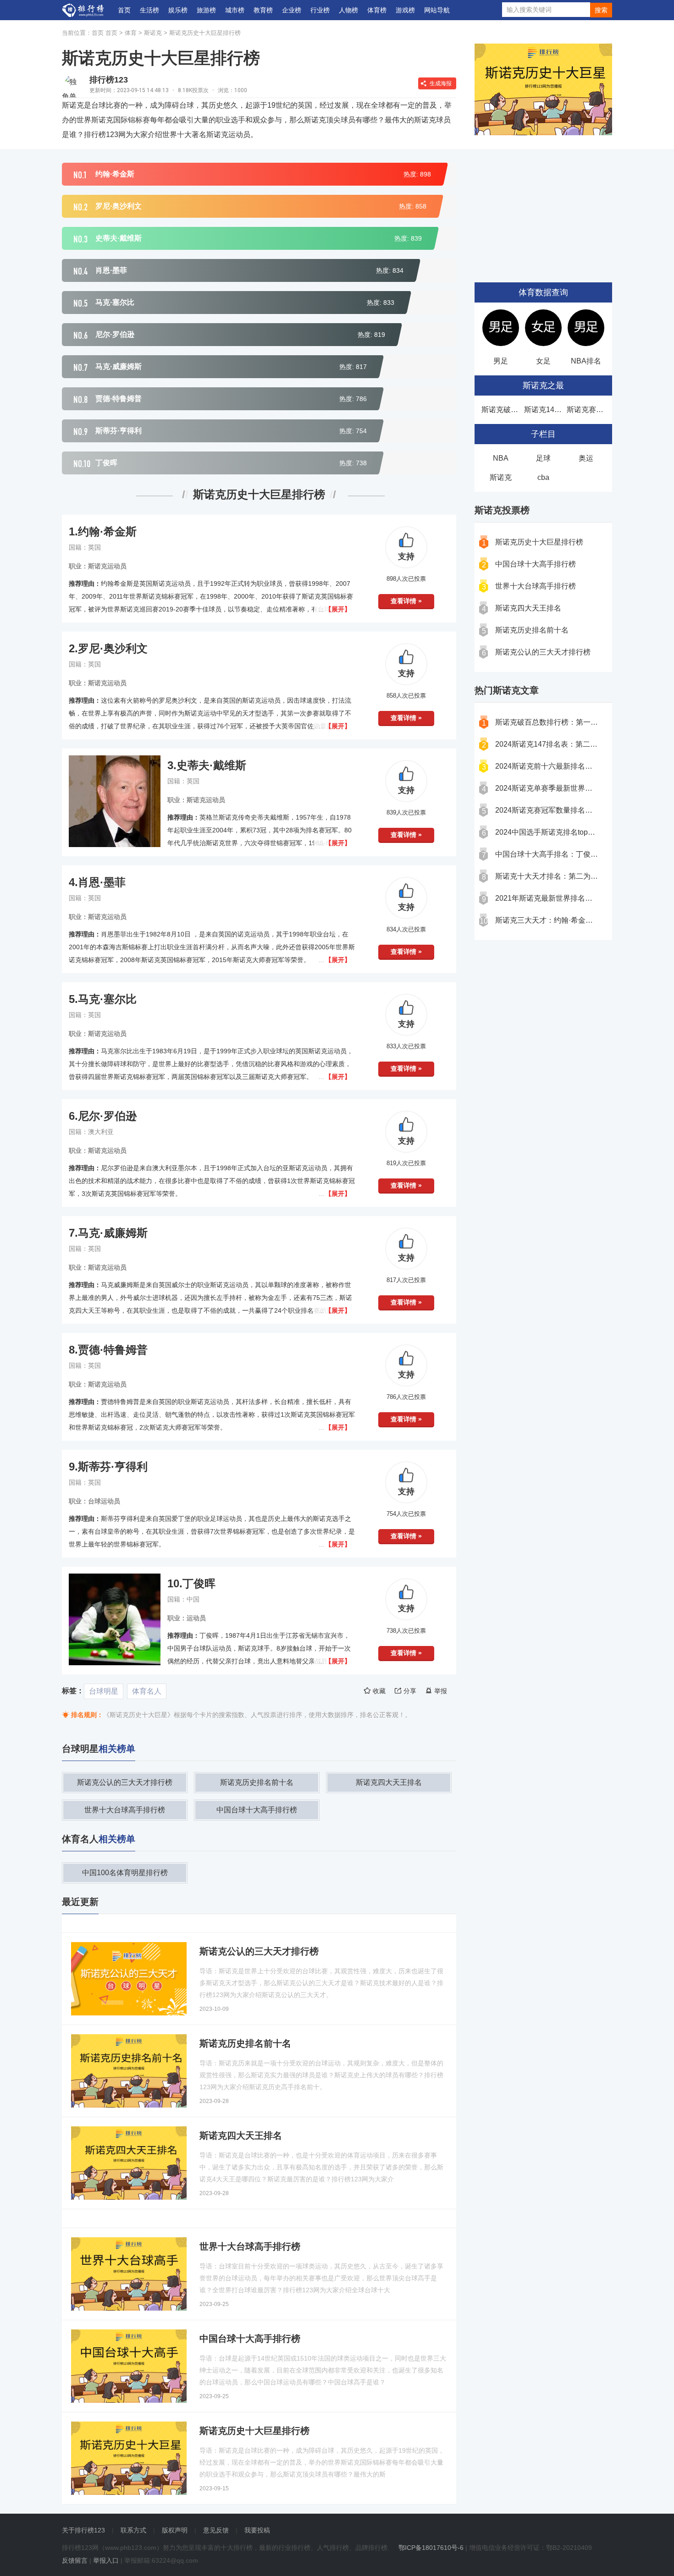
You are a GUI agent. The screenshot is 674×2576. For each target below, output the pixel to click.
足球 (543, 458)
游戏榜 (405, 10)
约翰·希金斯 (107, 531)
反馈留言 (75, 2560)
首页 (124, 10)
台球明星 (104, 1691)
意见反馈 (216, 2530)
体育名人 (147, 1691)
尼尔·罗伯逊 (107, 1116)
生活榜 (149, 10)
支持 (406, 556)
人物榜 (348, 10)
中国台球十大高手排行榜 (257, 1810)
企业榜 (292, 10)
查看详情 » (406, 601)
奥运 (586, 458)
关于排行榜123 (83, 2530)
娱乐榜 (178, 10)
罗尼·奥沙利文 (113, 648)
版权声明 (175, 2530)
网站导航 (437, 10)
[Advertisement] (543, 211)
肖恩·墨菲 (102, 882)
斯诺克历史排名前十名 (257, 1782)
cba (543, 477)
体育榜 (377, 10)
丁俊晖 (199, 1583)
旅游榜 (206, 10)
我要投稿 (257, 2530)
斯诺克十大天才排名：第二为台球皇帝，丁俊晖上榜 (580, 876)
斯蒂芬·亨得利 (113, 1467)
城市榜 (235, 10)
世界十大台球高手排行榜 (125, 1810)
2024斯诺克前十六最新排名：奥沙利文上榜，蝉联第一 (584, 766)
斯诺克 (153, 33)
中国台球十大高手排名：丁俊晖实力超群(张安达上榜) (582, 854)
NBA (501, 458)
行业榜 (320, 10)
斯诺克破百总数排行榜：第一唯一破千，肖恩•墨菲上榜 (585, 722)
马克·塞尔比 (107, 999)
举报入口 (106, 2560)
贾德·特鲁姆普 (113, 1350)
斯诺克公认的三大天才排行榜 (125, 1782)
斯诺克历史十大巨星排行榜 (205, 33)
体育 (131, 33)
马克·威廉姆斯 (113, 1233)
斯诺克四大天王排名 (389, 1782)
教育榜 (263, 10)
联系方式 (133, 2530)
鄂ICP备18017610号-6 (431, 2548)
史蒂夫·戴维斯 (211, 765)
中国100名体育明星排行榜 (125, 1873)
